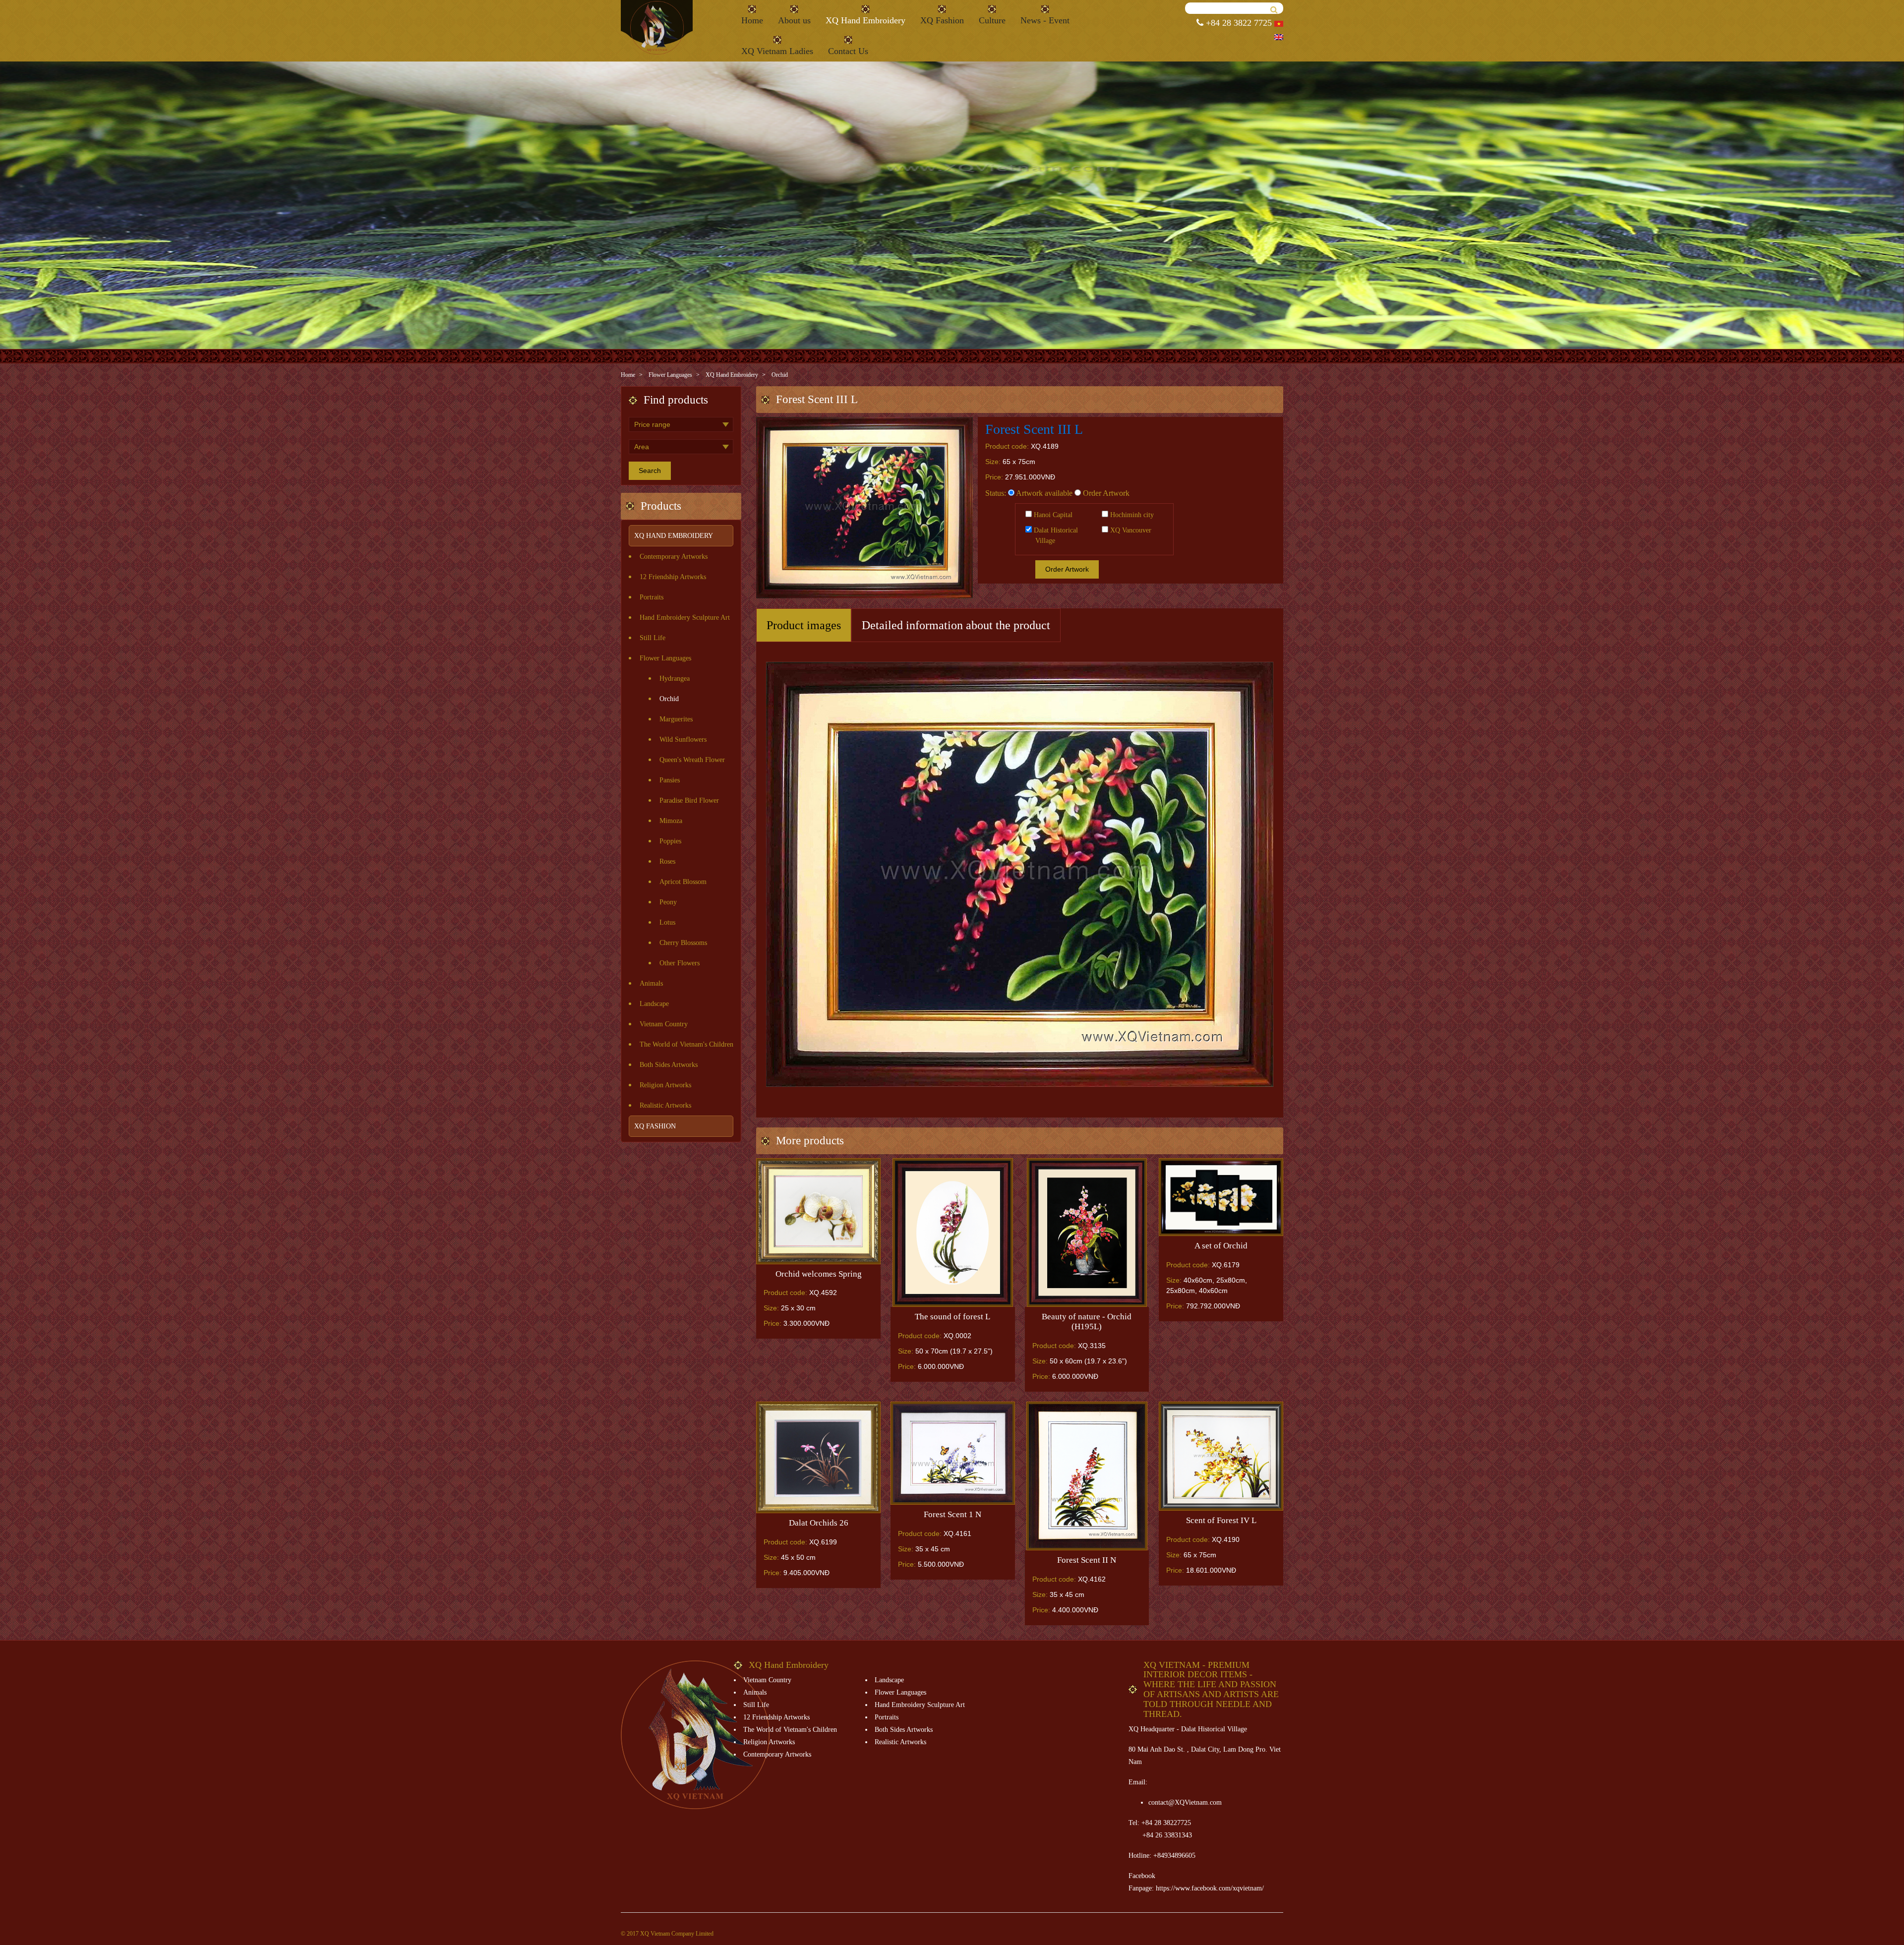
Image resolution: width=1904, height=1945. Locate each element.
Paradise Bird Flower (689, 800)
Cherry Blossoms (683, 943)
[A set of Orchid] (1221, 1197)
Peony (668, 902)
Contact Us (848, 51)
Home (752, 20)
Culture (992, 20)
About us (794, 20)
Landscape (654, 1004)
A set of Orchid (1221, 1246)
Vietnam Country (664, 1024)
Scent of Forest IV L (1221, 1520)
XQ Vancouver (1130, 530)
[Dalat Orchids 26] (818, 1458)
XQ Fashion (942, 20)
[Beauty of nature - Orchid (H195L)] (1087, 1233)
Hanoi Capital (1052, 515)
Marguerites (676, 719)
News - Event (1045, 20)
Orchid (780, 375)
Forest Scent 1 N (952, 1514)
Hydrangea (675, 678)
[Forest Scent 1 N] (953, 1453)
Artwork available (1043, 493)
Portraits (652, 597)
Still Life (653, 638)
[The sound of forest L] (953, 1233)
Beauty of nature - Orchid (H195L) (1087, 1322)
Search (650, 471)
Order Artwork (1105, 493)
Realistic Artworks (665, 1105)
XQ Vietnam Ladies (777, 51)
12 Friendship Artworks (673, 577)
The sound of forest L (952, 1317)
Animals (651, 983)
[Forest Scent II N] (1087, 1476)
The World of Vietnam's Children (686, 1044)
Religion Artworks (665, 1085)
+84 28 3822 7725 (1238, 23)
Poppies (670, 841)
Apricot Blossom (683, 882)
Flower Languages (670, 375)
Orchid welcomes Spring (819, 1274)
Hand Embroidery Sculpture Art (685, 618)
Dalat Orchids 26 (819, 1523)
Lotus (667, 922)
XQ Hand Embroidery (865, 20)
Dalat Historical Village (1055, 535)
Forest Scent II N (1087, 1560)
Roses (667, 861)
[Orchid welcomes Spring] (818, 1211)
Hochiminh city (1131, 515)
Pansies (670, 780)
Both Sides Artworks (669, 1065)
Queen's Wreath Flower (692, 760)
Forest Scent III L (1034, 429)
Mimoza (671, 821)
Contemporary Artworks (674, 557)
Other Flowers (680, 963)
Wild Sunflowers (683, 739)
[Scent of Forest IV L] (1221, 1456)
